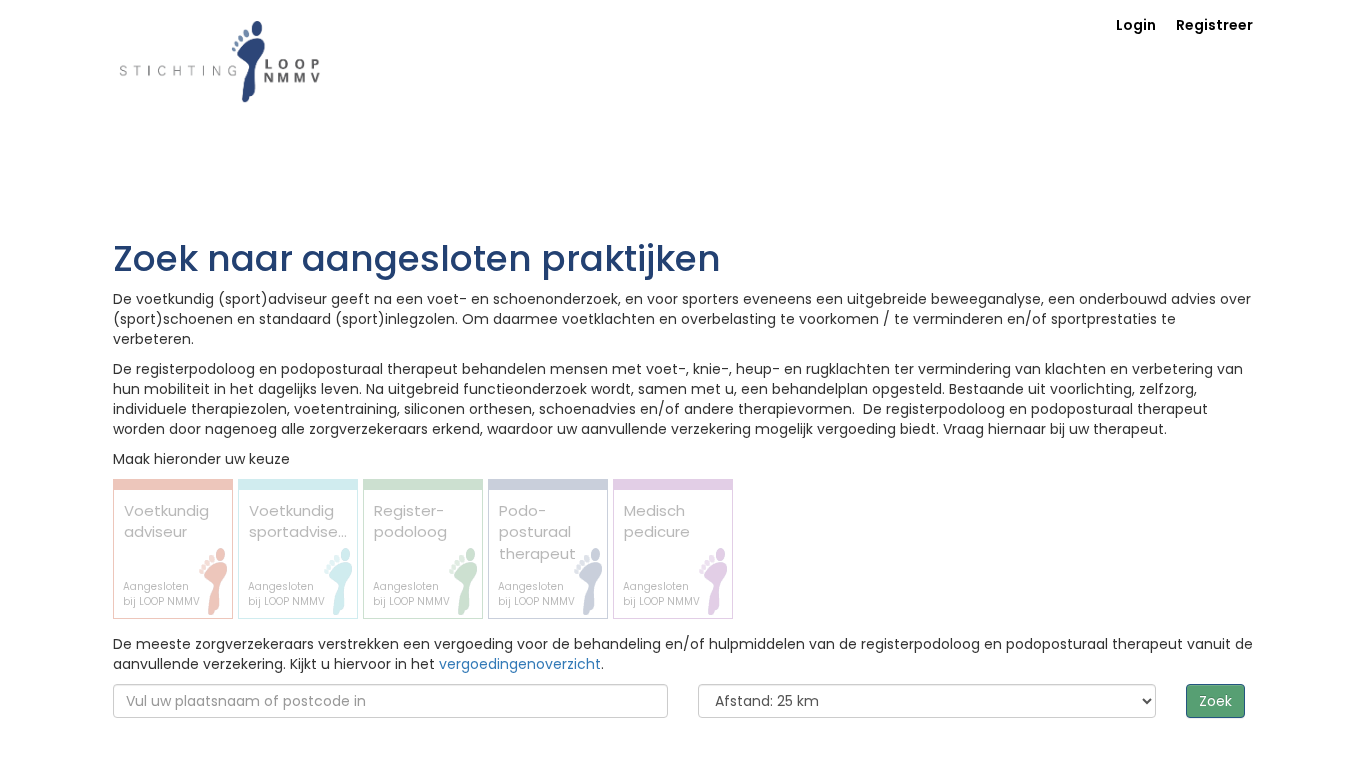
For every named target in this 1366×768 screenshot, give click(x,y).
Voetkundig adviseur (166, 554)
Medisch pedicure (661, 554)
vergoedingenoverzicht (520, 664)
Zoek (1215, 701)
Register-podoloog (411, 554)
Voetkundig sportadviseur (300, 554)
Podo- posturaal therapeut (537, 554)
